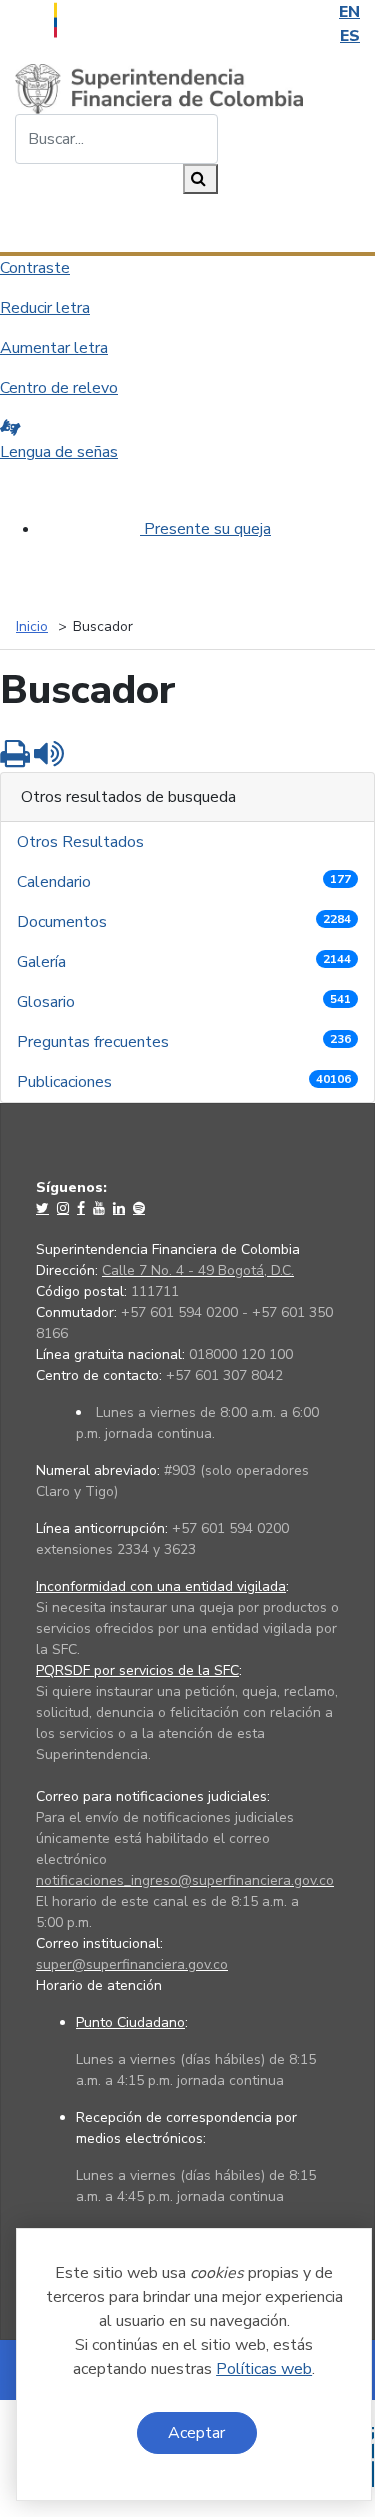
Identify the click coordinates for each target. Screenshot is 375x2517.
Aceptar (196, 2433)
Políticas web (264, 2369)
